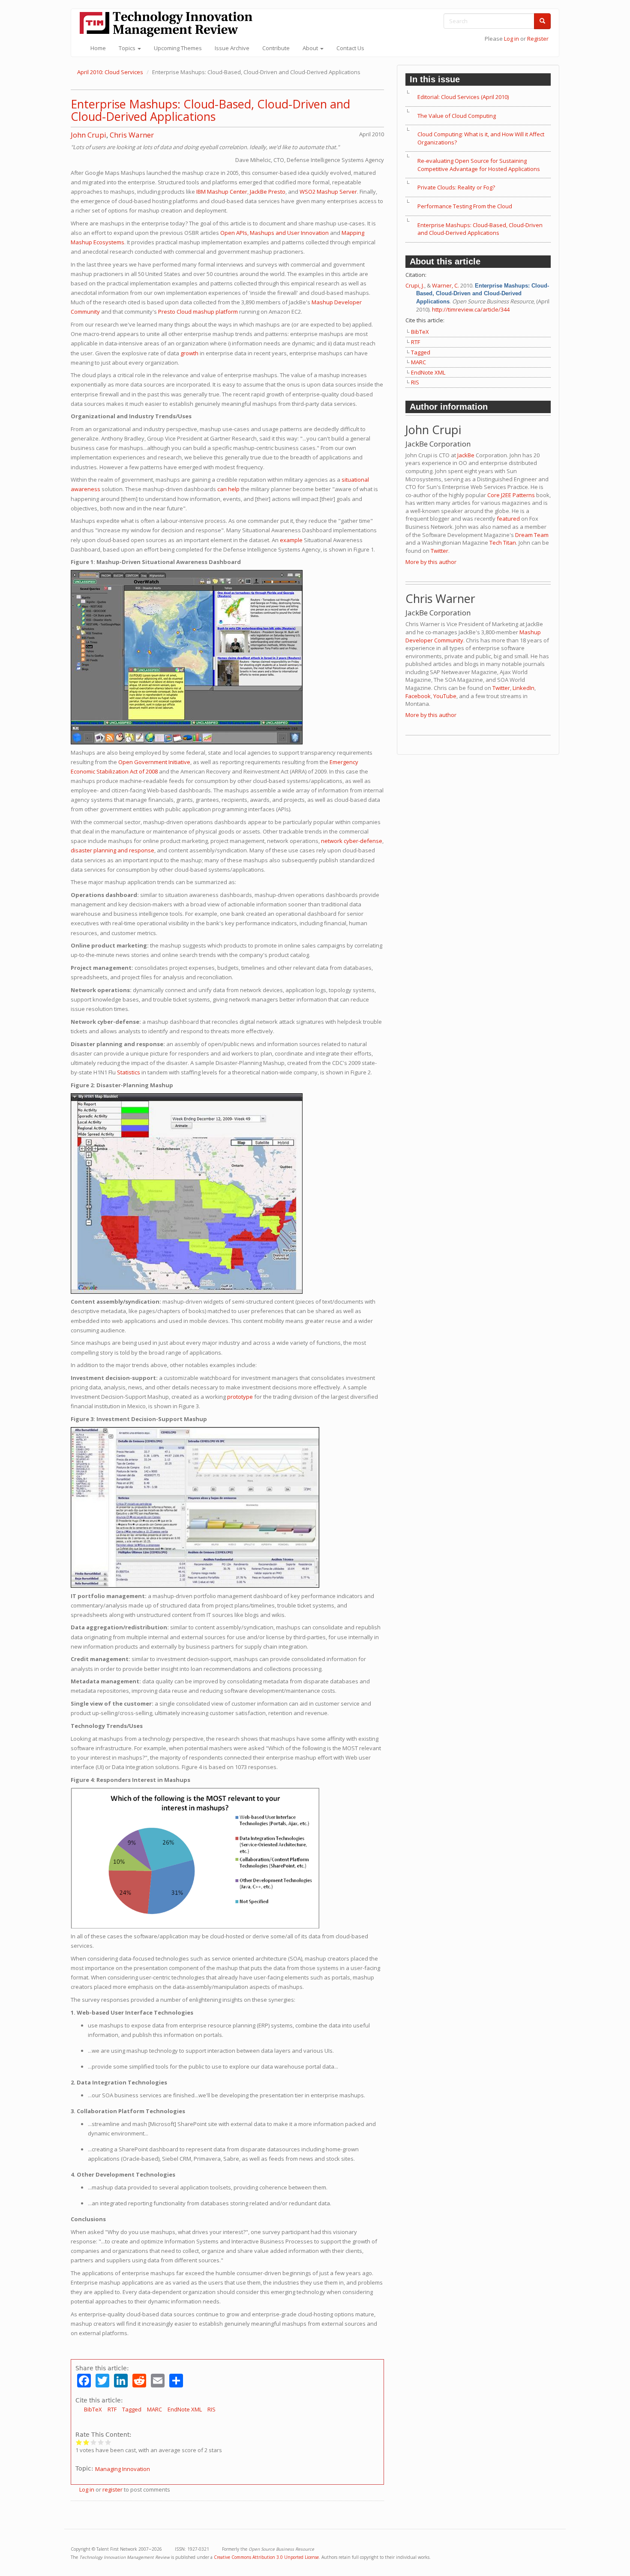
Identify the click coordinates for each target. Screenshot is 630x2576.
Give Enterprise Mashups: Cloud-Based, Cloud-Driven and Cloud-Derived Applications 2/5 (86, 2442)
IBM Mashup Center (222, 192)
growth (189, 353)
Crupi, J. (415, 285)
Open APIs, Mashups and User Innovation (274, 233)
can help (228, 489)
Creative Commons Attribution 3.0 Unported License (266, 2557)
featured (508, 519)
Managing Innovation (123, 2469)
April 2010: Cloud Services (110, 72)
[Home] (169, 24)
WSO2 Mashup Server (328, 192)
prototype (240, 1397)
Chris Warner (132, 135)
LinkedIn (523, 688)
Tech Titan (503, 543)
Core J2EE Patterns (511, 495)
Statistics (129, 1072)
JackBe (466, 455)
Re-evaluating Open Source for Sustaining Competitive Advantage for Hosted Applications (479, 165)
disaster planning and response (112, 850)
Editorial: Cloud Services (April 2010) (463, 97)
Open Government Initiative (154, 762)
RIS (211, 2409)
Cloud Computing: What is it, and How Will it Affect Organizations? (481, 138)
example (291, 540)
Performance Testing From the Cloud (465, 206)
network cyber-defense (352, 841)
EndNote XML (185, 2409)
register (112, 2489)
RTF (112, 2409)
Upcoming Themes (178, 48)
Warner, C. (445, 285)
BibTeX (93, 2409)
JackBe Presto (268, 192)
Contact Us (350, 48)
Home (98, 48)
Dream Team (532, 535)
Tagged (132, 2409)
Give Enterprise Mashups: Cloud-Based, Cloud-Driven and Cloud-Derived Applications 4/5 (101, 2442)
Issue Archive (232, 48)
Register (538, 39)
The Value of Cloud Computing (457, 116)
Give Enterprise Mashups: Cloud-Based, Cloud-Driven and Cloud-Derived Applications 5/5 (108, 2442)
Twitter (439, 551)
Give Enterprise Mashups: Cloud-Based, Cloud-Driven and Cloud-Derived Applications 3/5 (94, 2442)
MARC (154, 2409)
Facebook (418, 696)
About (311, 48)
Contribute (276, 48)
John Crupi (88, 135)
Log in (511, 39)
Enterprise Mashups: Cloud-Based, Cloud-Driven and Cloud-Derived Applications (210, 110)
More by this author (431, 562)
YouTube (445, 696)
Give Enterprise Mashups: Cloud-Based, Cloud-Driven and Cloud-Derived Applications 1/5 (79, 2442)
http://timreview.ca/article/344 (471, 309)
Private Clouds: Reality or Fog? (456, 187)
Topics (128, 48)
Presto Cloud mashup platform (198, 312)
